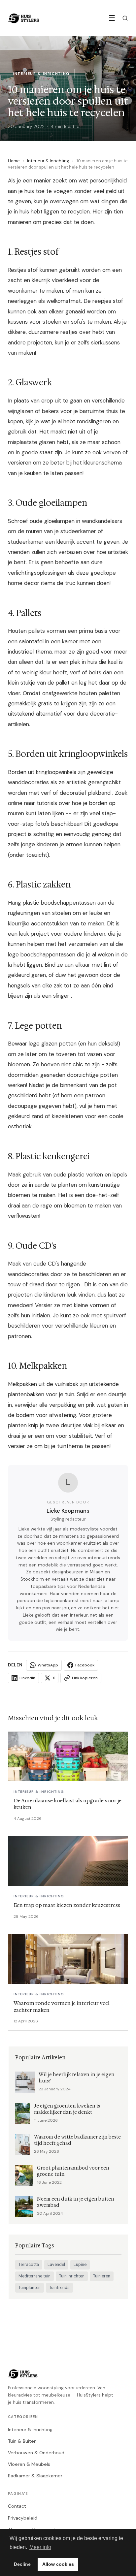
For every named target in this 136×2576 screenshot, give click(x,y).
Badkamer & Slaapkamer (35, 2476)
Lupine (80, 2265)
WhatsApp (48, 1665)
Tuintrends (59, 2288)
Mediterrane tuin (34, 2276)
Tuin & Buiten (22, 2441)
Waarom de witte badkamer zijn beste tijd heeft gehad (77, 2140)
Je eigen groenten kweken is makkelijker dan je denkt (67, 2109)
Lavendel (56, 2265)
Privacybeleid (23, 2518)
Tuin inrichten (72, 2276)
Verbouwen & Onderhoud (36, 2453)
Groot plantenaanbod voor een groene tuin (73, 2171)
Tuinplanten (30, 2288)
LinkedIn (27, 1678)
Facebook (85, 1665)
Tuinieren (102, 2276)
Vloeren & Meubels (29, 2464)
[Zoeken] (125, 18)
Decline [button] (22, 2564)
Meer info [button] (40, 2547)
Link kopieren (85, 1678)
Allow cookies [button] (58, 2564)
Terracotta (29, 2265)
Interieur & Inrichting (48, 161)
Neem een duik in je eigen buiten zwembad (76, 2202)
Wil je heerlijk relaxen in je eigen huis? (77, 2078)
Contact (17, 2506)
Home (14, 161)
